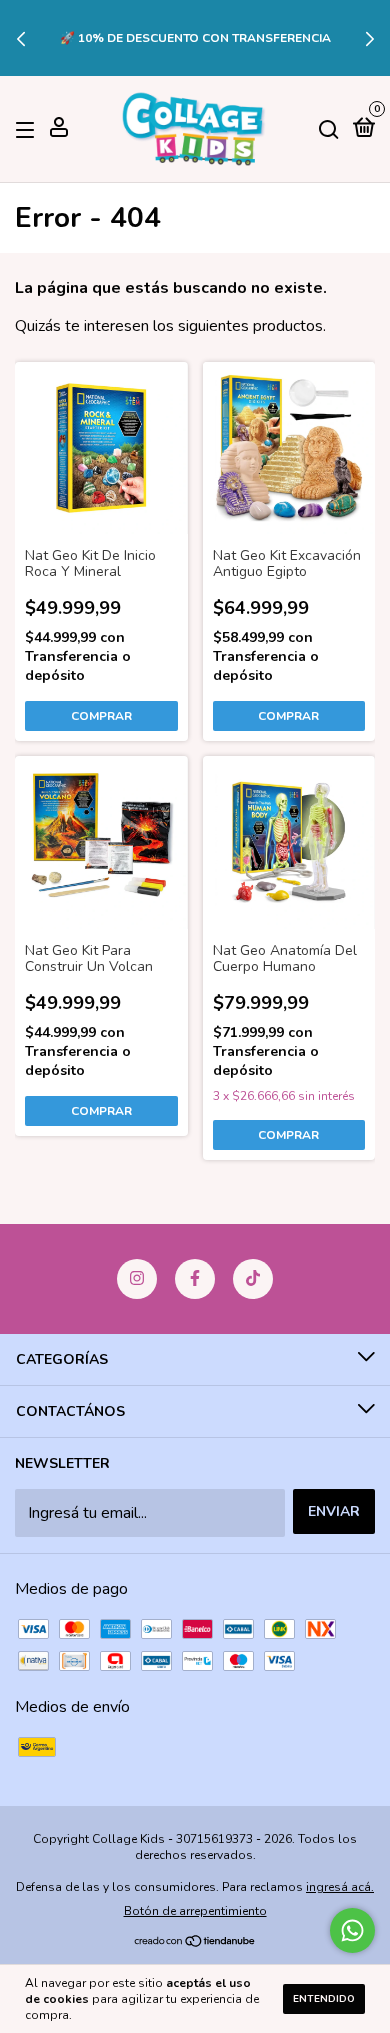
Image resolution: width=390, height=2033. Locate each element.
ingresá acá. (340, 1887)
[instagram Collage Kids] (137, 1279)
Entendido (324, 1999)
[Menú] (28, 129)
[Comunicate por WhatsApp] (352, 1930)
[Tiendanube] (195, 1943)
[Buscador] (329, 129)
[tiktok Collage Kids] (253, 1279)
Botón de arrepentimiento (195, 1911)
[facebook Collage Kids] (195, 1279)
